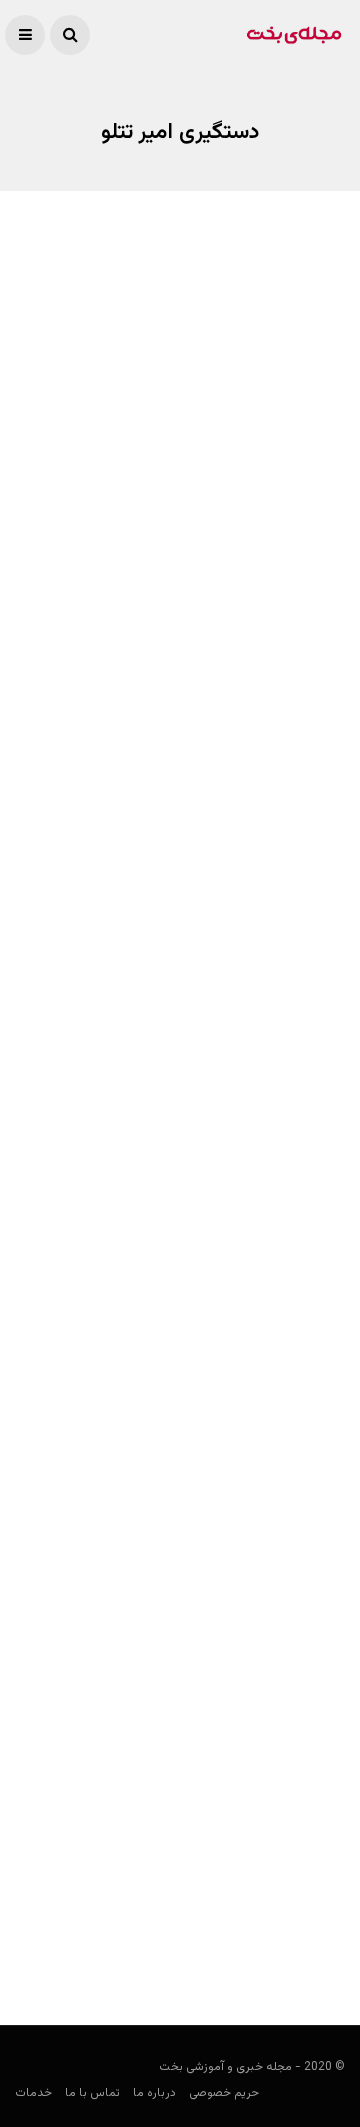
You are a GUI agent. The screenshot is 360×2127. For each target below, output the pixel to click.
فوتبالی (326, 587)
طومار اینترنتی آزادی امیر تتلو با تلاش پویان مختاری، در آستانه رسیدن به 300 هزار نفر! (191, 1015)
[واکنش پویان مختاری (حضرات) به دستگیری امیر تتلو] (180, 1282)
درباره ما (154, 2093)
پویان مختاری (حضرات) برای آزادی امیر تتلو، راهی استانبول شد (188, 535)
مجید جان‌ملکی (304, 1066)
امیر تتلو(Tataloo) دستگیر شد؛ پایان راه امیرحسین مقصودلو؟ (200, 1878)
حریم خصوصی (224, 2093)
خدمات (33, 2093)
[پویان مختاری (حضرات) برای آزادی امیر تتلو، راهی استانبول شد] (180, 399)
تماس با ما (92, 2093)
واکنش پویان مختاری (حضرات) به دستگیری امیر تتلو (187, 1419)
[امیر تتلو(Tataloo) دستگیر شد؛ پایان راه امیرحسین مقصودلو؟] (180, 1726)
